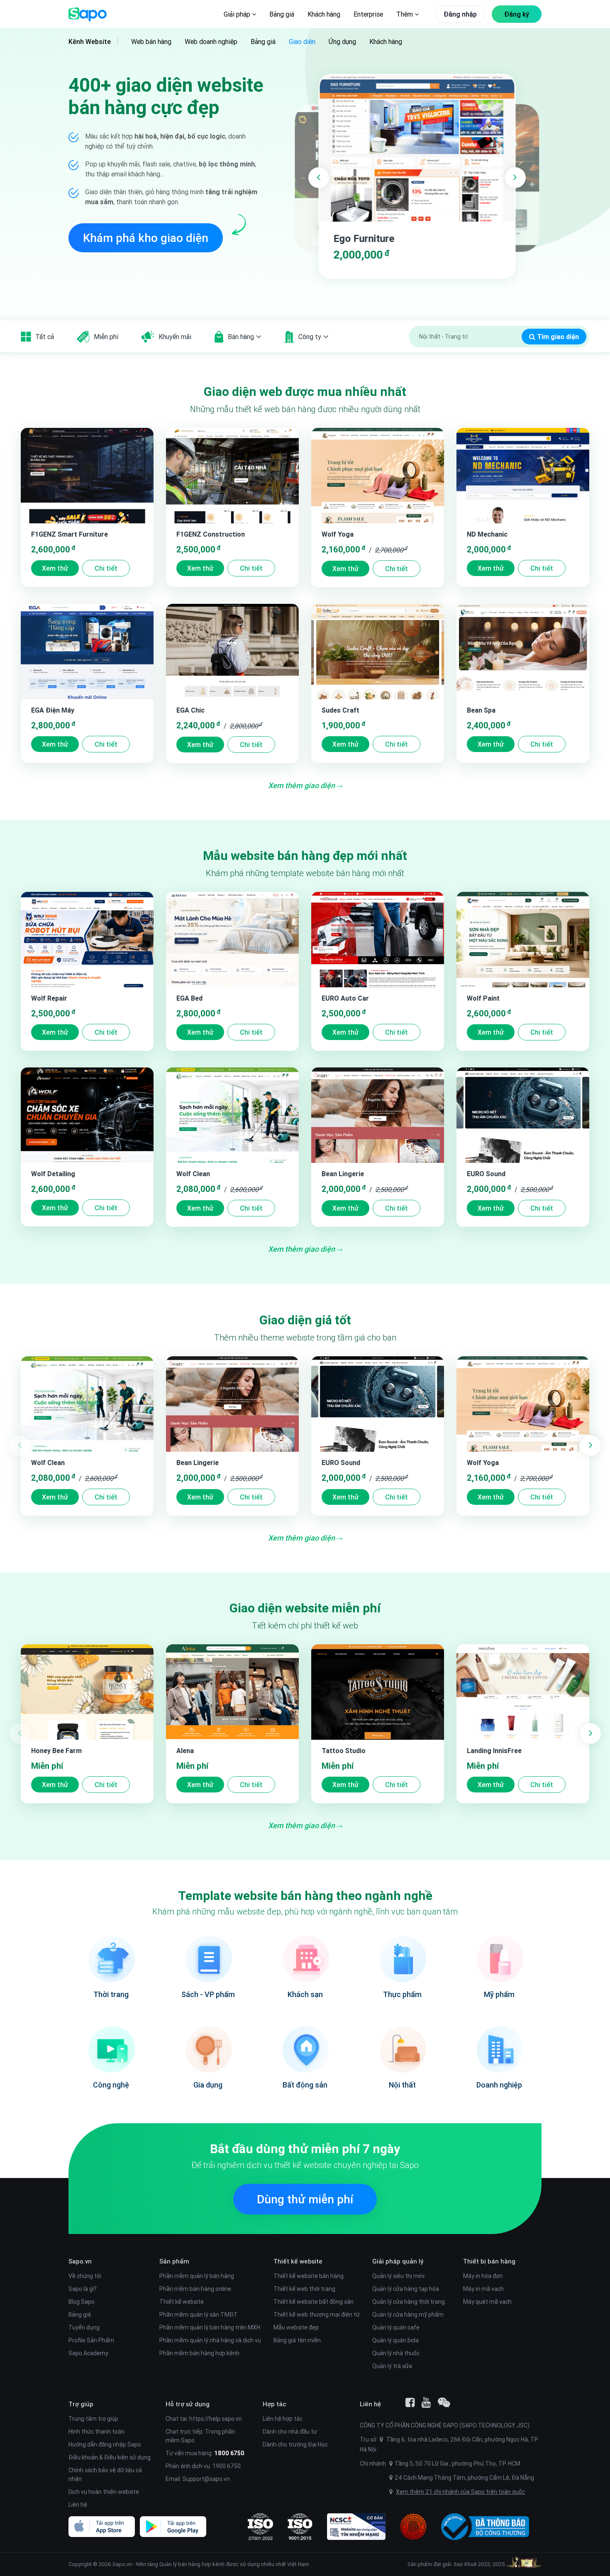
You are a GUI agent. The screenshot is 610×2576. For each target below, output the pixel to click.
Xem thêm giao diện (302, 785)
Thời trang (111, 1994)
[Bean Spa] (523, 652)
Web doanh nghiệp (211, 42)
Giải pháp (238, 14)
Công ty (310, 337)
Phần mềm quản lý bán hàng (197, 2276)
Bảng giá (282, 14)
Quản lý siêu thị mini (398, 2276)
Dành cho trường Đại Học (295, 2444)
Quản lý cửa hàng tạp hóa (406, 2289)
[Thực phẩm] (402, 1958)
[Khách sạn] (305, 1958)
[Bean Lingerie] (378, 1115)
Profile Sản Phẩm (91, 2340)
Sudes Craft (340, 710)
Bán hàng (241, 337)
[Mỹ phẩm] (499, 1958)
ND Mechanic (487, 534)
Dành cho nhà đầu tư (290, 2432)
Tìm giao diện (557, 337)
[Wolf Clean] (232, 1115)
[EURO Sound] (523, 1115)
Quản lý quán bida (395, 2340)
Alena (185, 1751)
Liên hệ (78, 2505)
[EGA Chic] (232, 652)
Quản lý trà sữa (392, 2366)
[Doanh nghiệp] (499, 2049)
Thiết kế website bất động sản (314, 2302)
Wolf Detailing (53, 1174)
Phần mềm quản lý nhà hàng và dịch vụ (210, 2340)
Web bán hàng (151, 42)
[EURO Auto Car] (378, 940)
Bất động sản (305, 2085)
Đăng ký (517, 14)
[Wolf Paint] (523, 940)
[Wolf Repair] (87, 940)
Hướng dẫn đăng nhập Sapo (105, 2444)
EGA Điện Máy (53, 710)
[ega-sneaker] (417, 148)
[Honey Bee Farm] (87, 1692)
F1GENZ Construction (211, 534)
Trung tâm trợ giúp (93, 2419)
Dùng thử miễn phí (305, 2199)
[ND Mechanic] (523, 476)
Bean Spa (481, 710)
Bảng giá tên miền (297, 2340)
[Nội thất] (402, 2049)
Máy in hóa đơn (483, 2276)
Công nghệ (111, 2085)
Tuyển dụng (84, 2327)
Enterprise (368, 14)
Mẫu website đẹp (296, 2327)
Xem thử (55, 568)
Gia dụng (208, 2085)
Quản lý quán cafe (396, 2327)
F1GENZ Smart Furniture (70, 534)
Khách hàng (324, 14)
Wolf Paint (483, 998)
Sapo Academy (88, 2353)
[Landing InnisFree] (523, 1692)
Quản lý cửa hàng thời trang (409, 2302)
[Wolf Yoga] (378, 476)
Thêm (405, 14)
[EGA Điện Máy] (87, 652)
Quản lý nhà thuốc (396, 2353)
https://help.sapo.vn (216, 2419)
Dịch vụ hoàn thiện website (104, 2492)
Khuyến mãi (175, 337)
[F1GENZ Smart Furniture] (87, 476)
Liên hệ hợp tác (283, 2419)
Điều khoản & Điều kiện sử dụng (110, 2457)
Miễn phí (106, 337)
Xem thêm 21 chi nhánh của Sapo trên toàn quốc (460, 2492)
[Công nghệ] (111, 2049)
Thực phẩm (402, 1994)
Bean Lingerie (343, 1174)
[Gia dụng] (208, 2049)
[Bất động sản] (305, 2049)
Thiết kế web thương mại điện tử (317, 2315)
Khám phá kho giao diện (146, 238)
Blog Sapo (82, 2302)
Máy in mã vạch (483, 2289)
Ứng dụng (342, 42)
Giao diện (302, 42)
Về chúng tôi (85, 2276)
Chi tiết (106, 568)
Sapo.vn (122, 2564)
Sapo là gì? (83, 2289)
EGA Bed (189, 998)
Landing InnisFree (494, 1751)
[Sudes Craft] (378, 652)
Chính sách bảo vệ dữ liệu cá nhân (105, 2475)
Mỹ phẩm (499, 1994)
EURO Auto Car (345, 998)
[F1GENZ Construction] (232, 476)
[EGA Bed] (232, 940)
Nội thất (402, 2085)
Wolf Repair (49, 998)
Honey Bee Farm (56, 1751)
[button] (319, 178)
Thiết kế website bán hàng (309, 2276)
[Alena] (232, 1692)
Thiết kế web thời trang (304, 2289)
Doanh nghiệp (499, 2085)
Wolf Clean (193, 1174)
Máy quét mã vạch (487, 2302)
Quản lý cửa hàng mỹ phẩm (408, 2315)
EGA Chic (190, 710)
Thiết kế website (182, 2302)
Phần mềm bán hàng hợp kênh (199, 2353)
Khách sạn (305, 1994)
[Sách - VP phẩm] (208, 1958)
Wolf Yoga (338, 534)
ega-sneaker (361, 238)
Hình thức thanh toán (96, 2432)
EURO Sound (486, 1174)
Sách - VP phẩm (208, 1994)
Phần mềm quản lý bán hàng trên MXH (210, 2327)
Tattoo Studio (344, 1751)
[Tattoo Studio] (378, 1692)
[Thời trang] (111, 1958)
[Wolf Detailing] (87, 1115)
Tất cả (45, 337)
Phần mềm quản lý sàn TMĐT (199, 2315)
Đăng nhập (460, 14)
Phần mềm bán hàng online (195, 2289)
